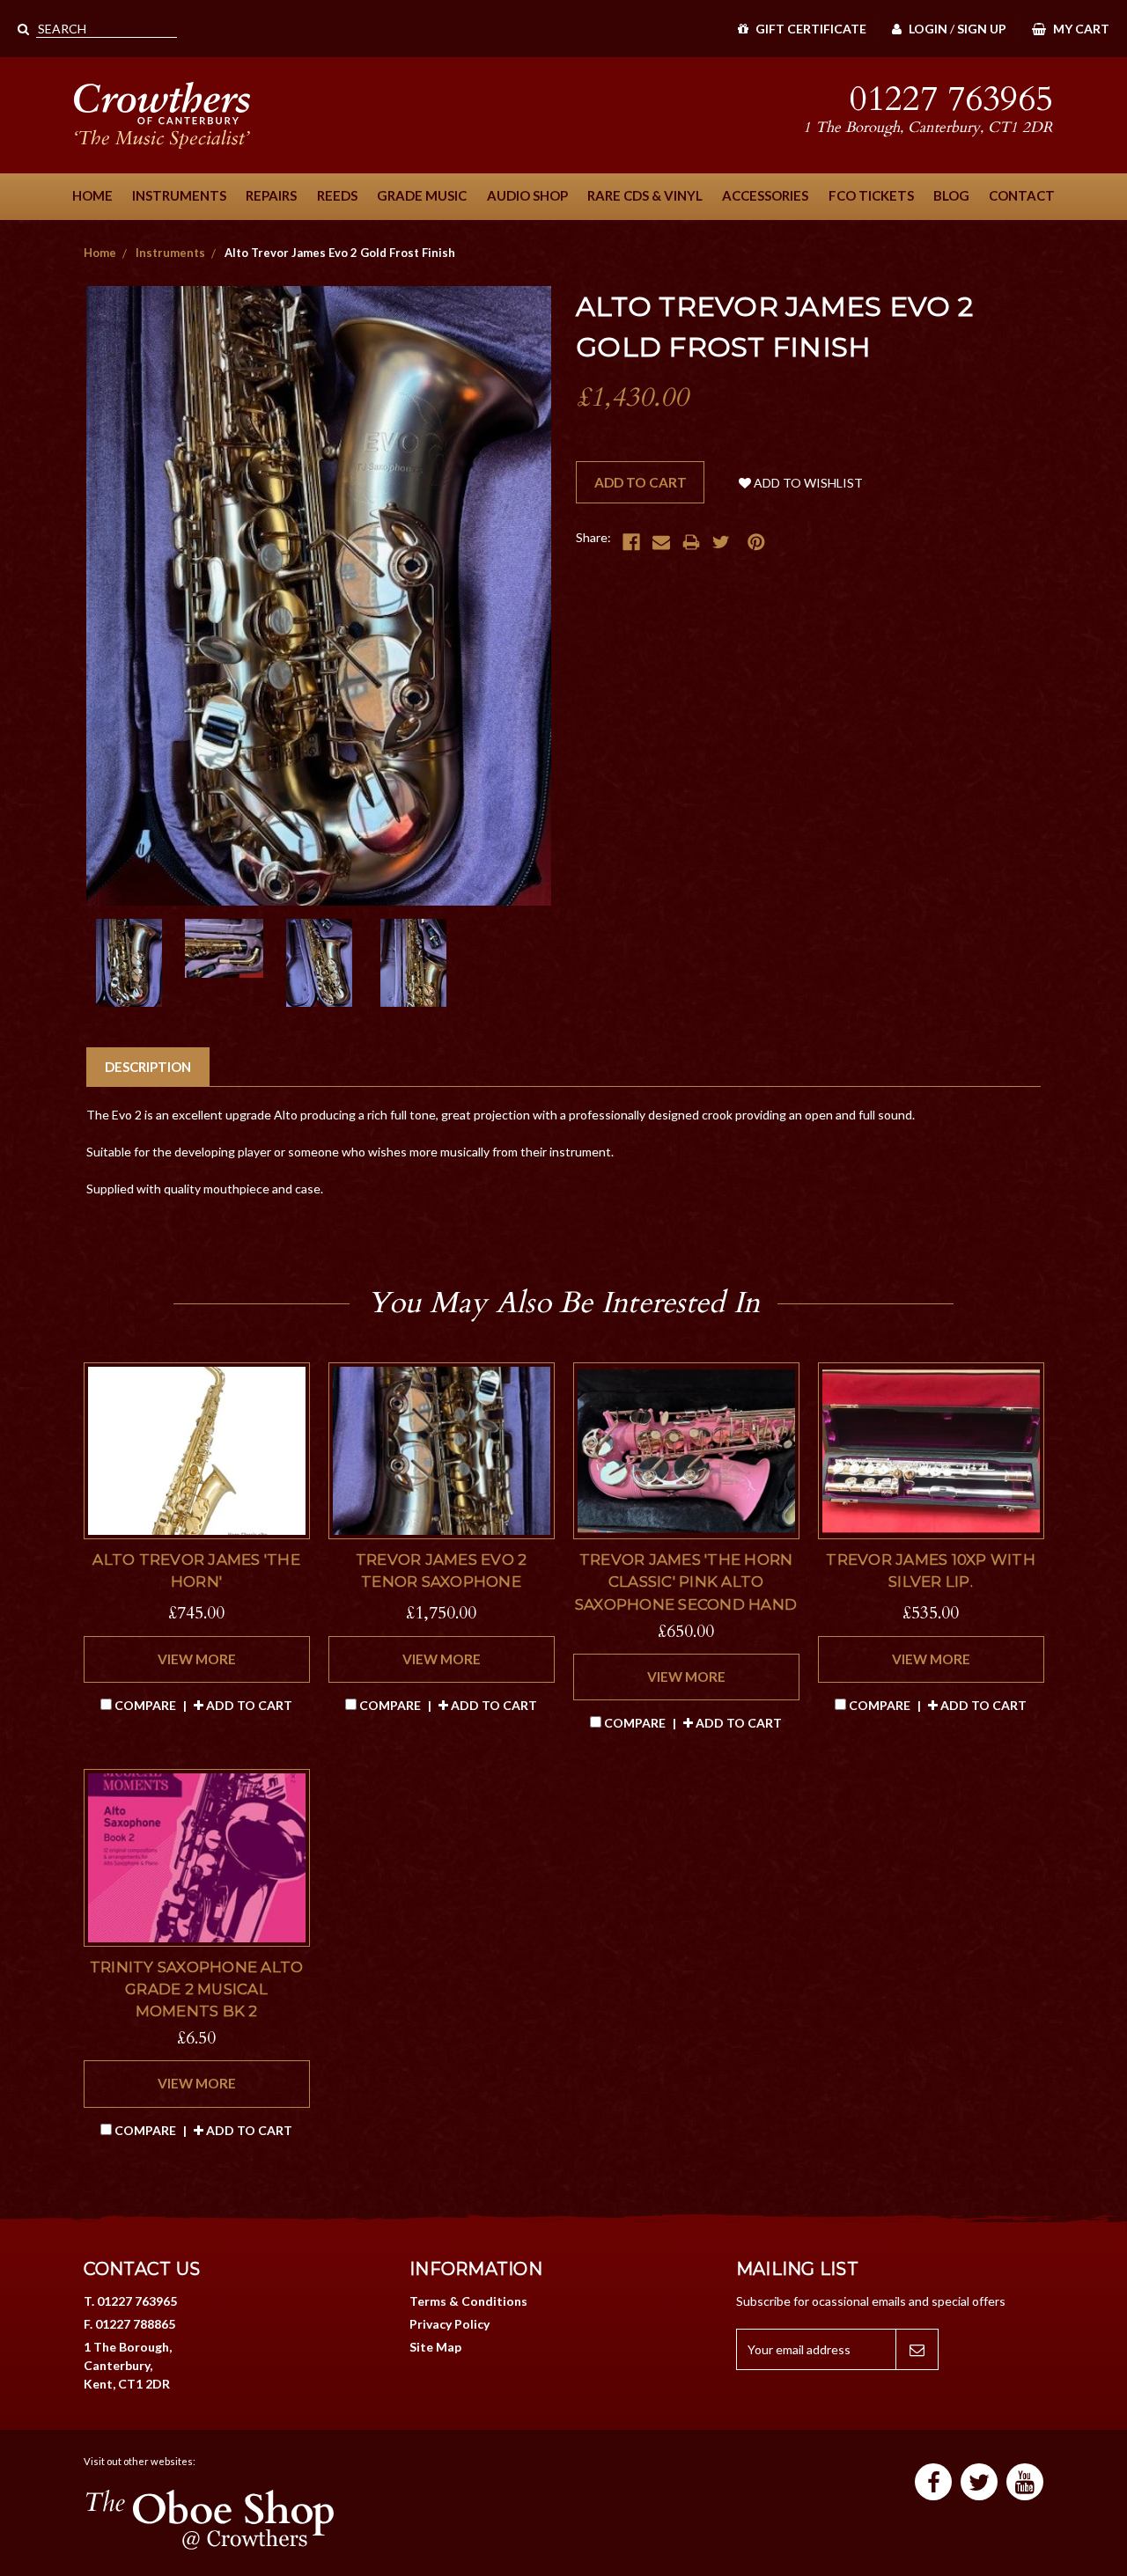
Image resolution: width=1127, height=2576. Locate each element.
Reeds (337, 195)
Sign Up (982, 29)
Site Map (435, 2347)
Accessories (765, 195)
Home (92, 195)
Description (148, 1067)
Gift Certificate (810, 29)
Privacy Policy (449, 2324)
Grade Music (422, 195)
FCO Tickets (871, 195)
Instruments (179, 195)
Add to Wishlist (807, 483)
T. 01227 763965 (130, 2301)
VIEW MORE (197, 1659)
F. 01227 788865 (129, 2324)
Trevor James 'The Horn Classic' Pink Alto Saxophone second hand (686, 1582)
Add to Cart (248, 1705)
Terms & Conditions (468, 2301)
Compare (145, 1705)
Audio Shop (527, 195)
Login (927, 29)
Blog (951, 195)
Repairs (271, 195)
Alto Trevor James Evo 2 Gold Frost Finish (340, 253)
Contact (1022, 195)
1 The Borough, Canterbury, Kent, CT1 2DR (128, 2365)
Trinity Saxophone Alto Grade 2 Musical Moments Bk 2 (197, 1989)
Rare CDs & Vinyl (645, 195)
